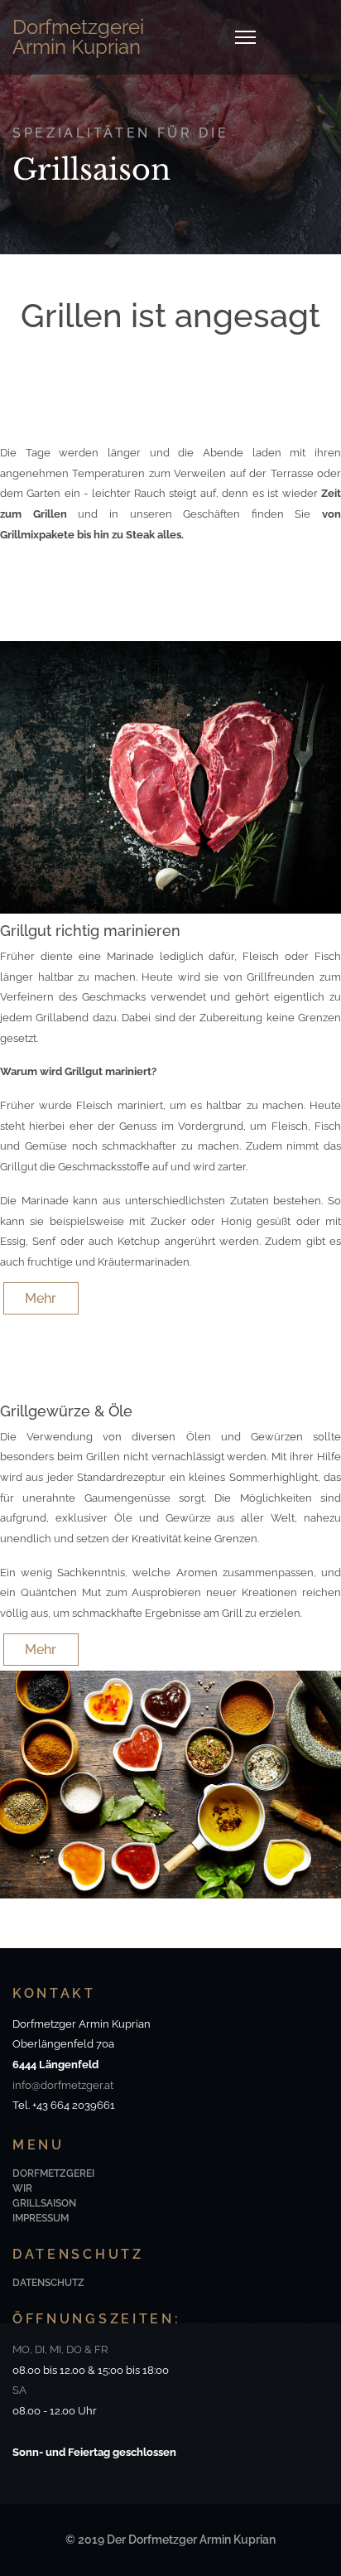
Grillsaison (44, 2203)
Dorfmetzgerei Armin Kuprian (78, 37)
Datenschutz (48, 2283)
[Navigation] (245, 37)
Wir (22, 2188)
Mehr (41, 1298)
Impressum (41, 2218)
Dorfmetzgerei (53, 2173)
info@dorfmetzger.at (63, 2085)
